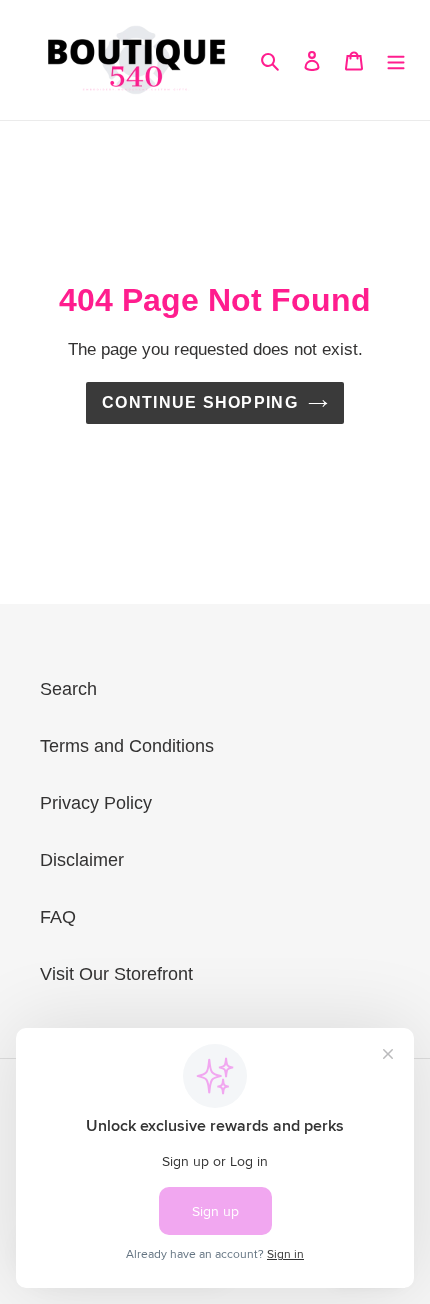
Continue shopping (200, 402)
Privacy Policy (96, 803)
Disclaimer (82, 860)
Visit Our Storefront (116, 974)
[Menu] (396, 60)
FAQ (58, 917)
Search (68, 689)
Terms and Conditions (127, 746)
